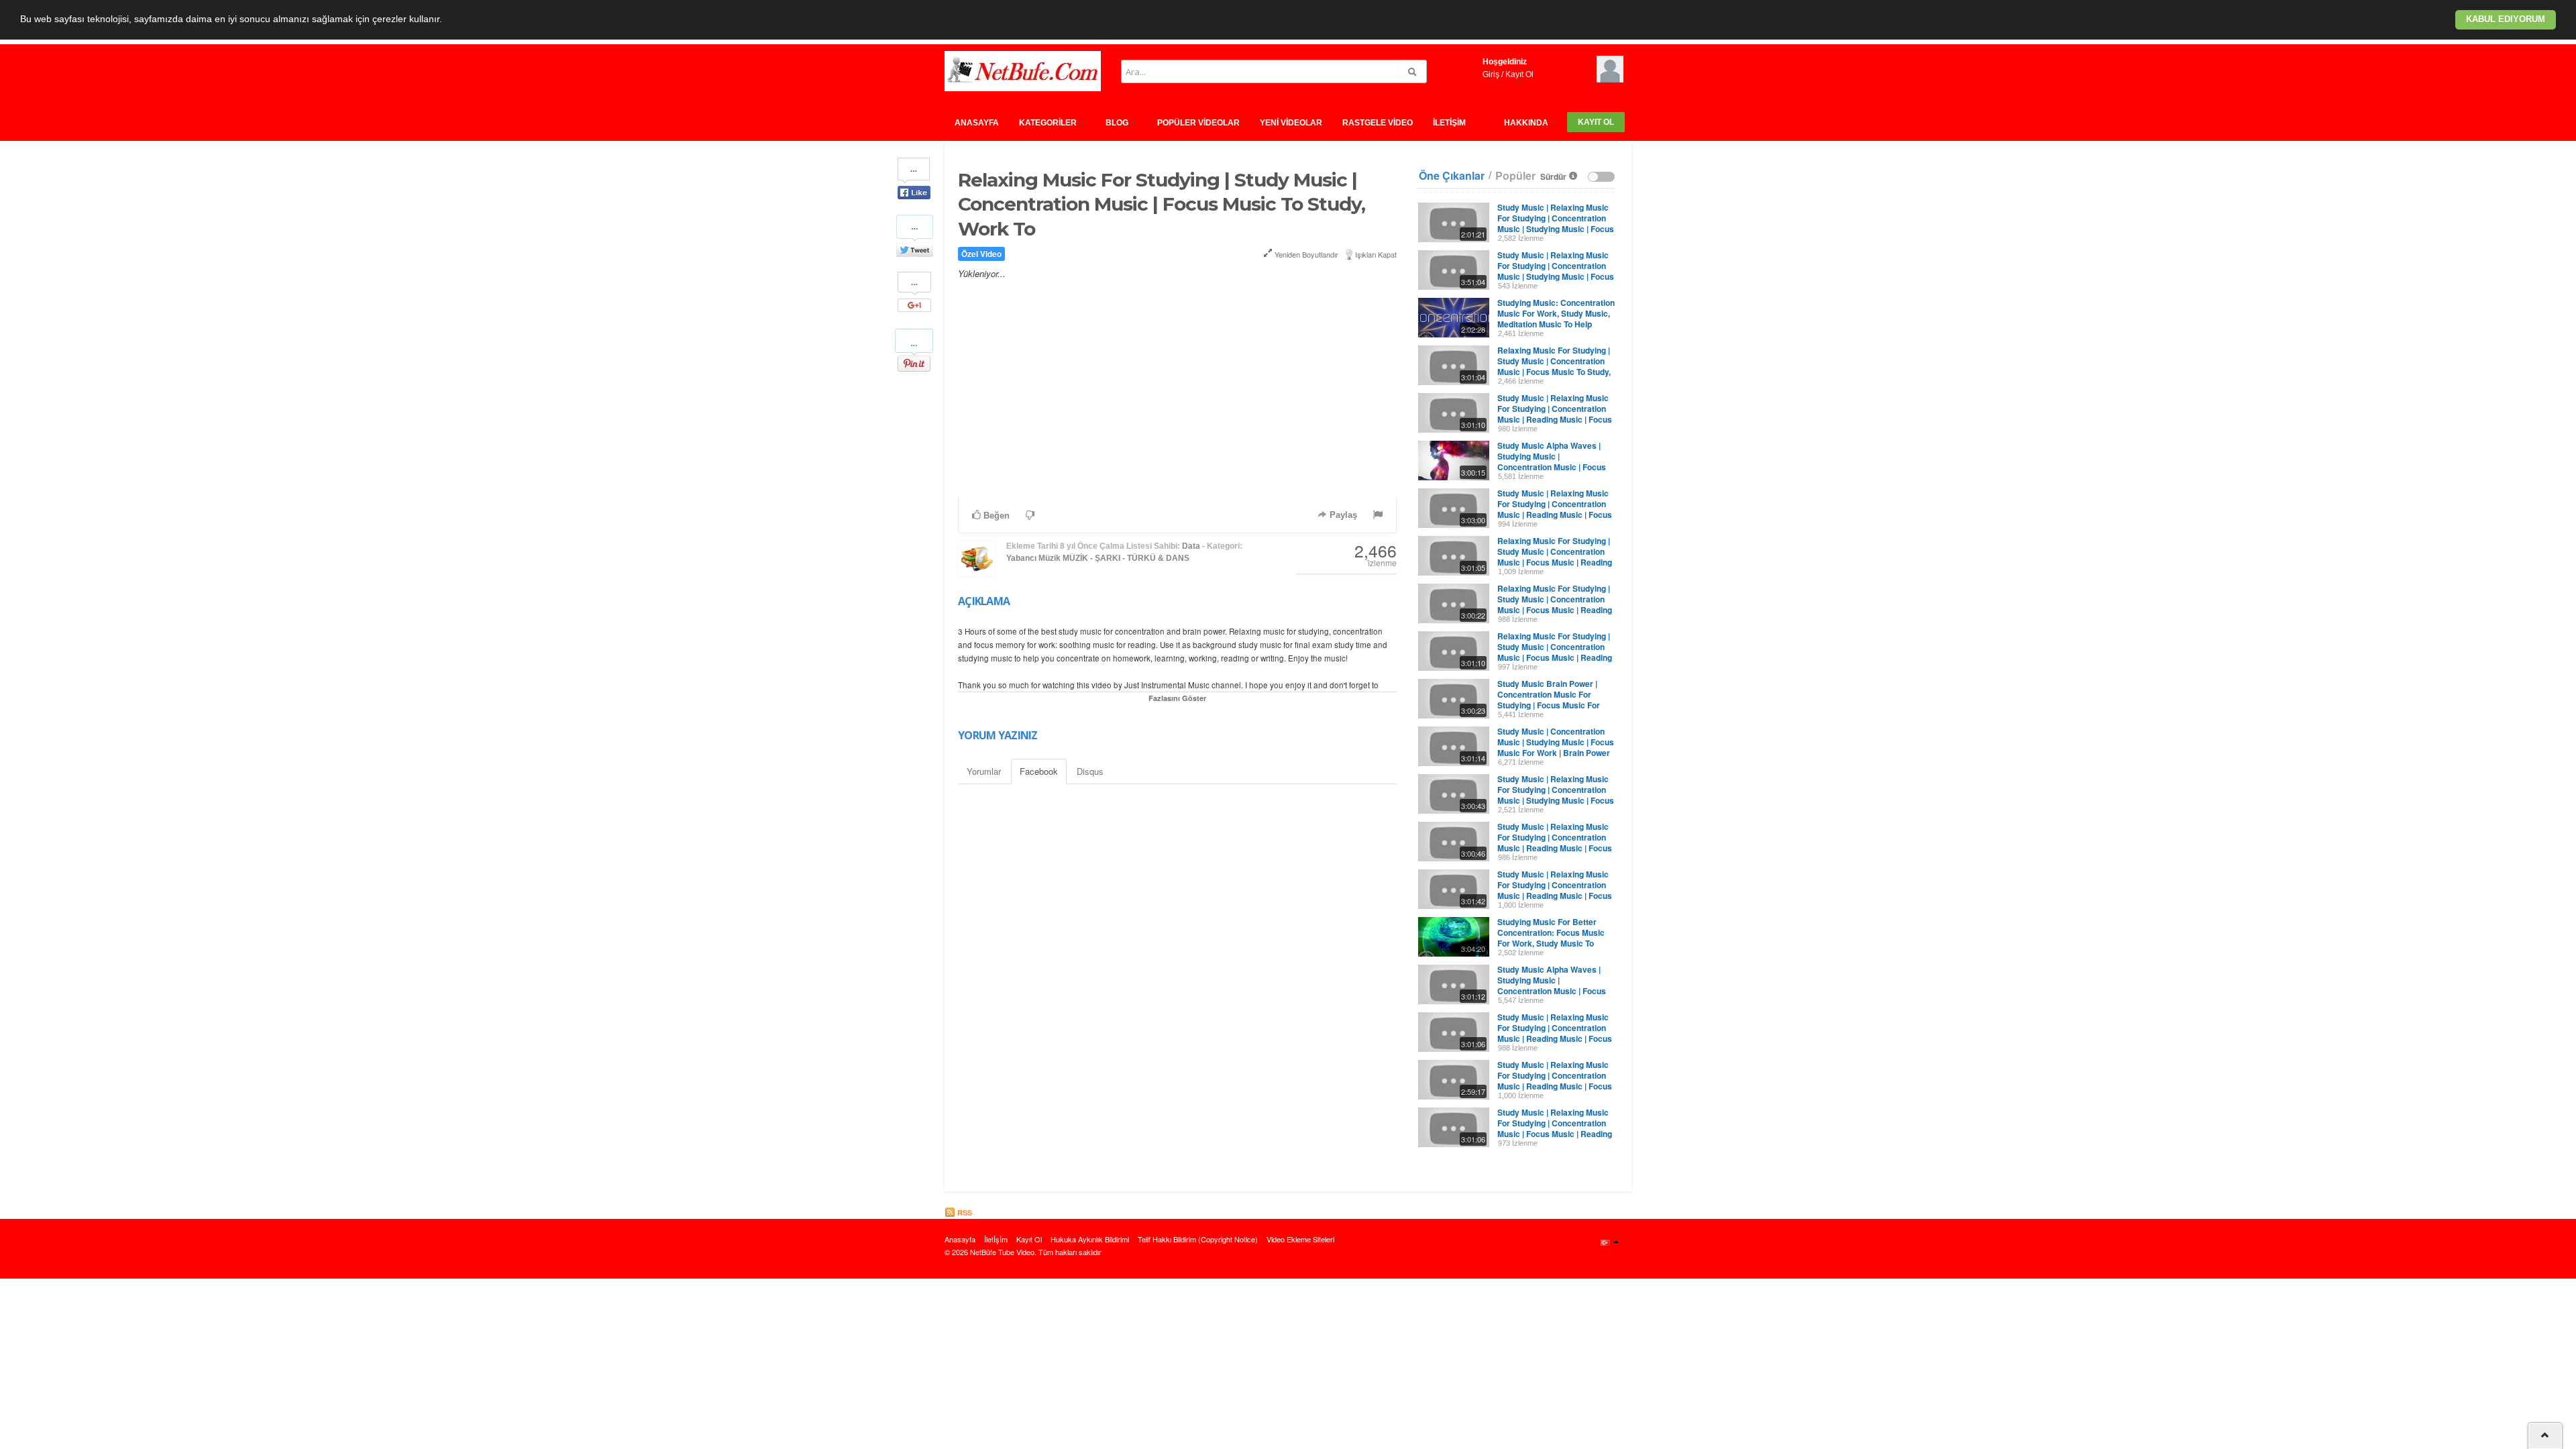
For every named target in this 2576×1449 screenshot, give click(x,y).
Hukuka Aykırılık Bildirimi (1090, 1239)
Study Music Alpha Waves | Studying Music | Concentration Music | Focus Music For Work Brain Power (1552, 462)
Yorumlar (984, 771)
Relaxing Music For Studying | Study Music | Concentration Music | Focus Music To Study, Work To (1554, 366)
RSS (964, 1213)
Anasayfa (977, 123)
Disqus (1090, 771)
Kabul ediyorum (2506, 19)
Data (1191, 546)
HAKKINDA (1527, 123)
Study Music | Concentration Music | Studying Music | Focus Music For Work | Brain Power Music (1556, 747)
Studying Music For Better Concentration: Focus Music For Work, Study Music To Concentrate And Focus (1551, 938)
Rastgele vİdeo (1378, 123)
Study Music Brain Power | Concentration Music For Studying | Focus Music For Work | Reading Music (1549, 700)
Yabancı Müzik (1033, 558)
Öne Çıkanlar (1452, 176)
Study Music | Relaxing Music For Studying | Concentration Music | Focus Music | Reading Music (1555, 1128)
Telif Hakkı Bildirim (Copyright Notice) (1198, 1239)
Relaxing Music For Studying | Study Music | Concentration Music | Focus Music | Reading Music (1555, 557)
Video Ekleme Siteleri (1300, 1239)
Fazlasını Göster (1177, 698)
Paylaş (1342, 515)
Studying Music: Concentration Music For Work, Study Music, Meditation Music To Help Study (1556, 319)
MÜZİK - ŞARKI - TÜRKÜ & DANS (1126, 558)
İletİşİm (1449, 123)
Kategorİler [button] (1049, 123)
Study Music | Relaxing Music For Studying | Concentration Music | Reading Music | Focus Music (1555, 414)
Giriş (1491, 74)
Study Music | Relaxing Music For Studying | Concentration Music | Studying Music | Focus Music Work (1556, 223)
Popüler (1515, 176)
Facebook (1039, 771)
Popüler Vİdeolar (1198, 123)
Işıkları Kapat (1376, 254)
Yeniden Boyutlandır (1305, 254)
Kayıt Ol (1519, 74)
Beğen (995, 516)
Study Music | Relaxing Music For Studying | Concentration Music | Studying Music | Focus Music (1556, 271)
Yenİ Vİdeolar (1291, 123)
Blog (1118, 123)
